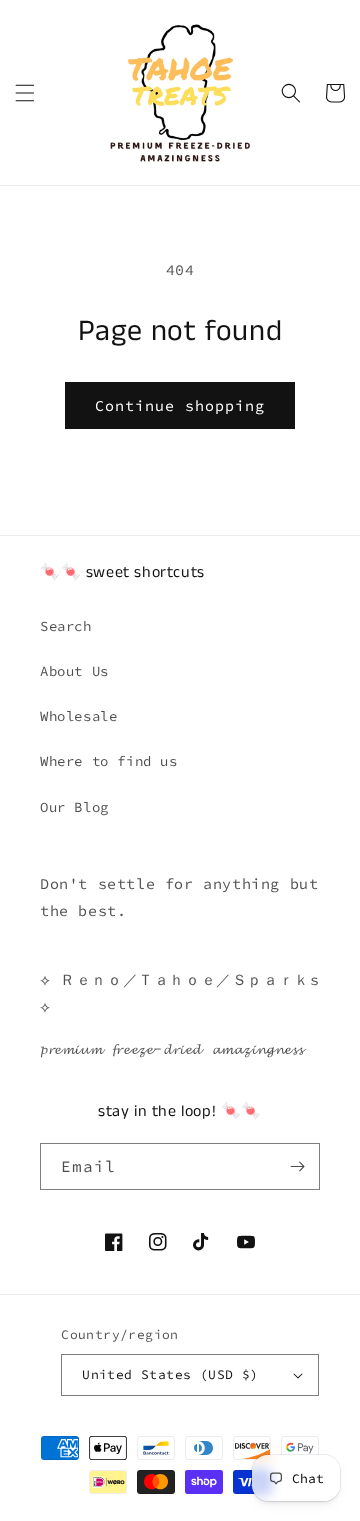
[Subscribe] (297, 1166)
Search (66, 626)
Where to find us (109, 761)
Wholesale (78, 716)
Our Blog (74, 807)
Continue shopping (180, 405)
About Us (74, 671)
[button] (25, 93)
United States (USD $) (170, 1374)
